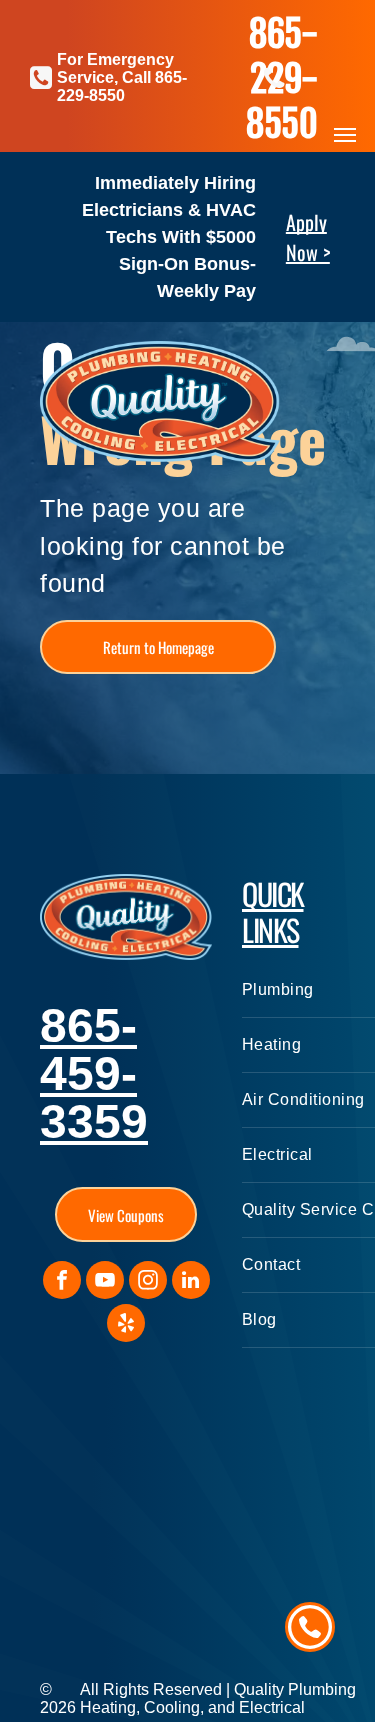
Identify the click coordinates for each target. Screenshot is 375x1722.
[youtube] (105, 1282)
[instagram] (148, 1282)
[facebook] (62, 1282)
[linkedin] (191, 1282)
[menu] (345, 135)
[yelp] (126, 1325)
